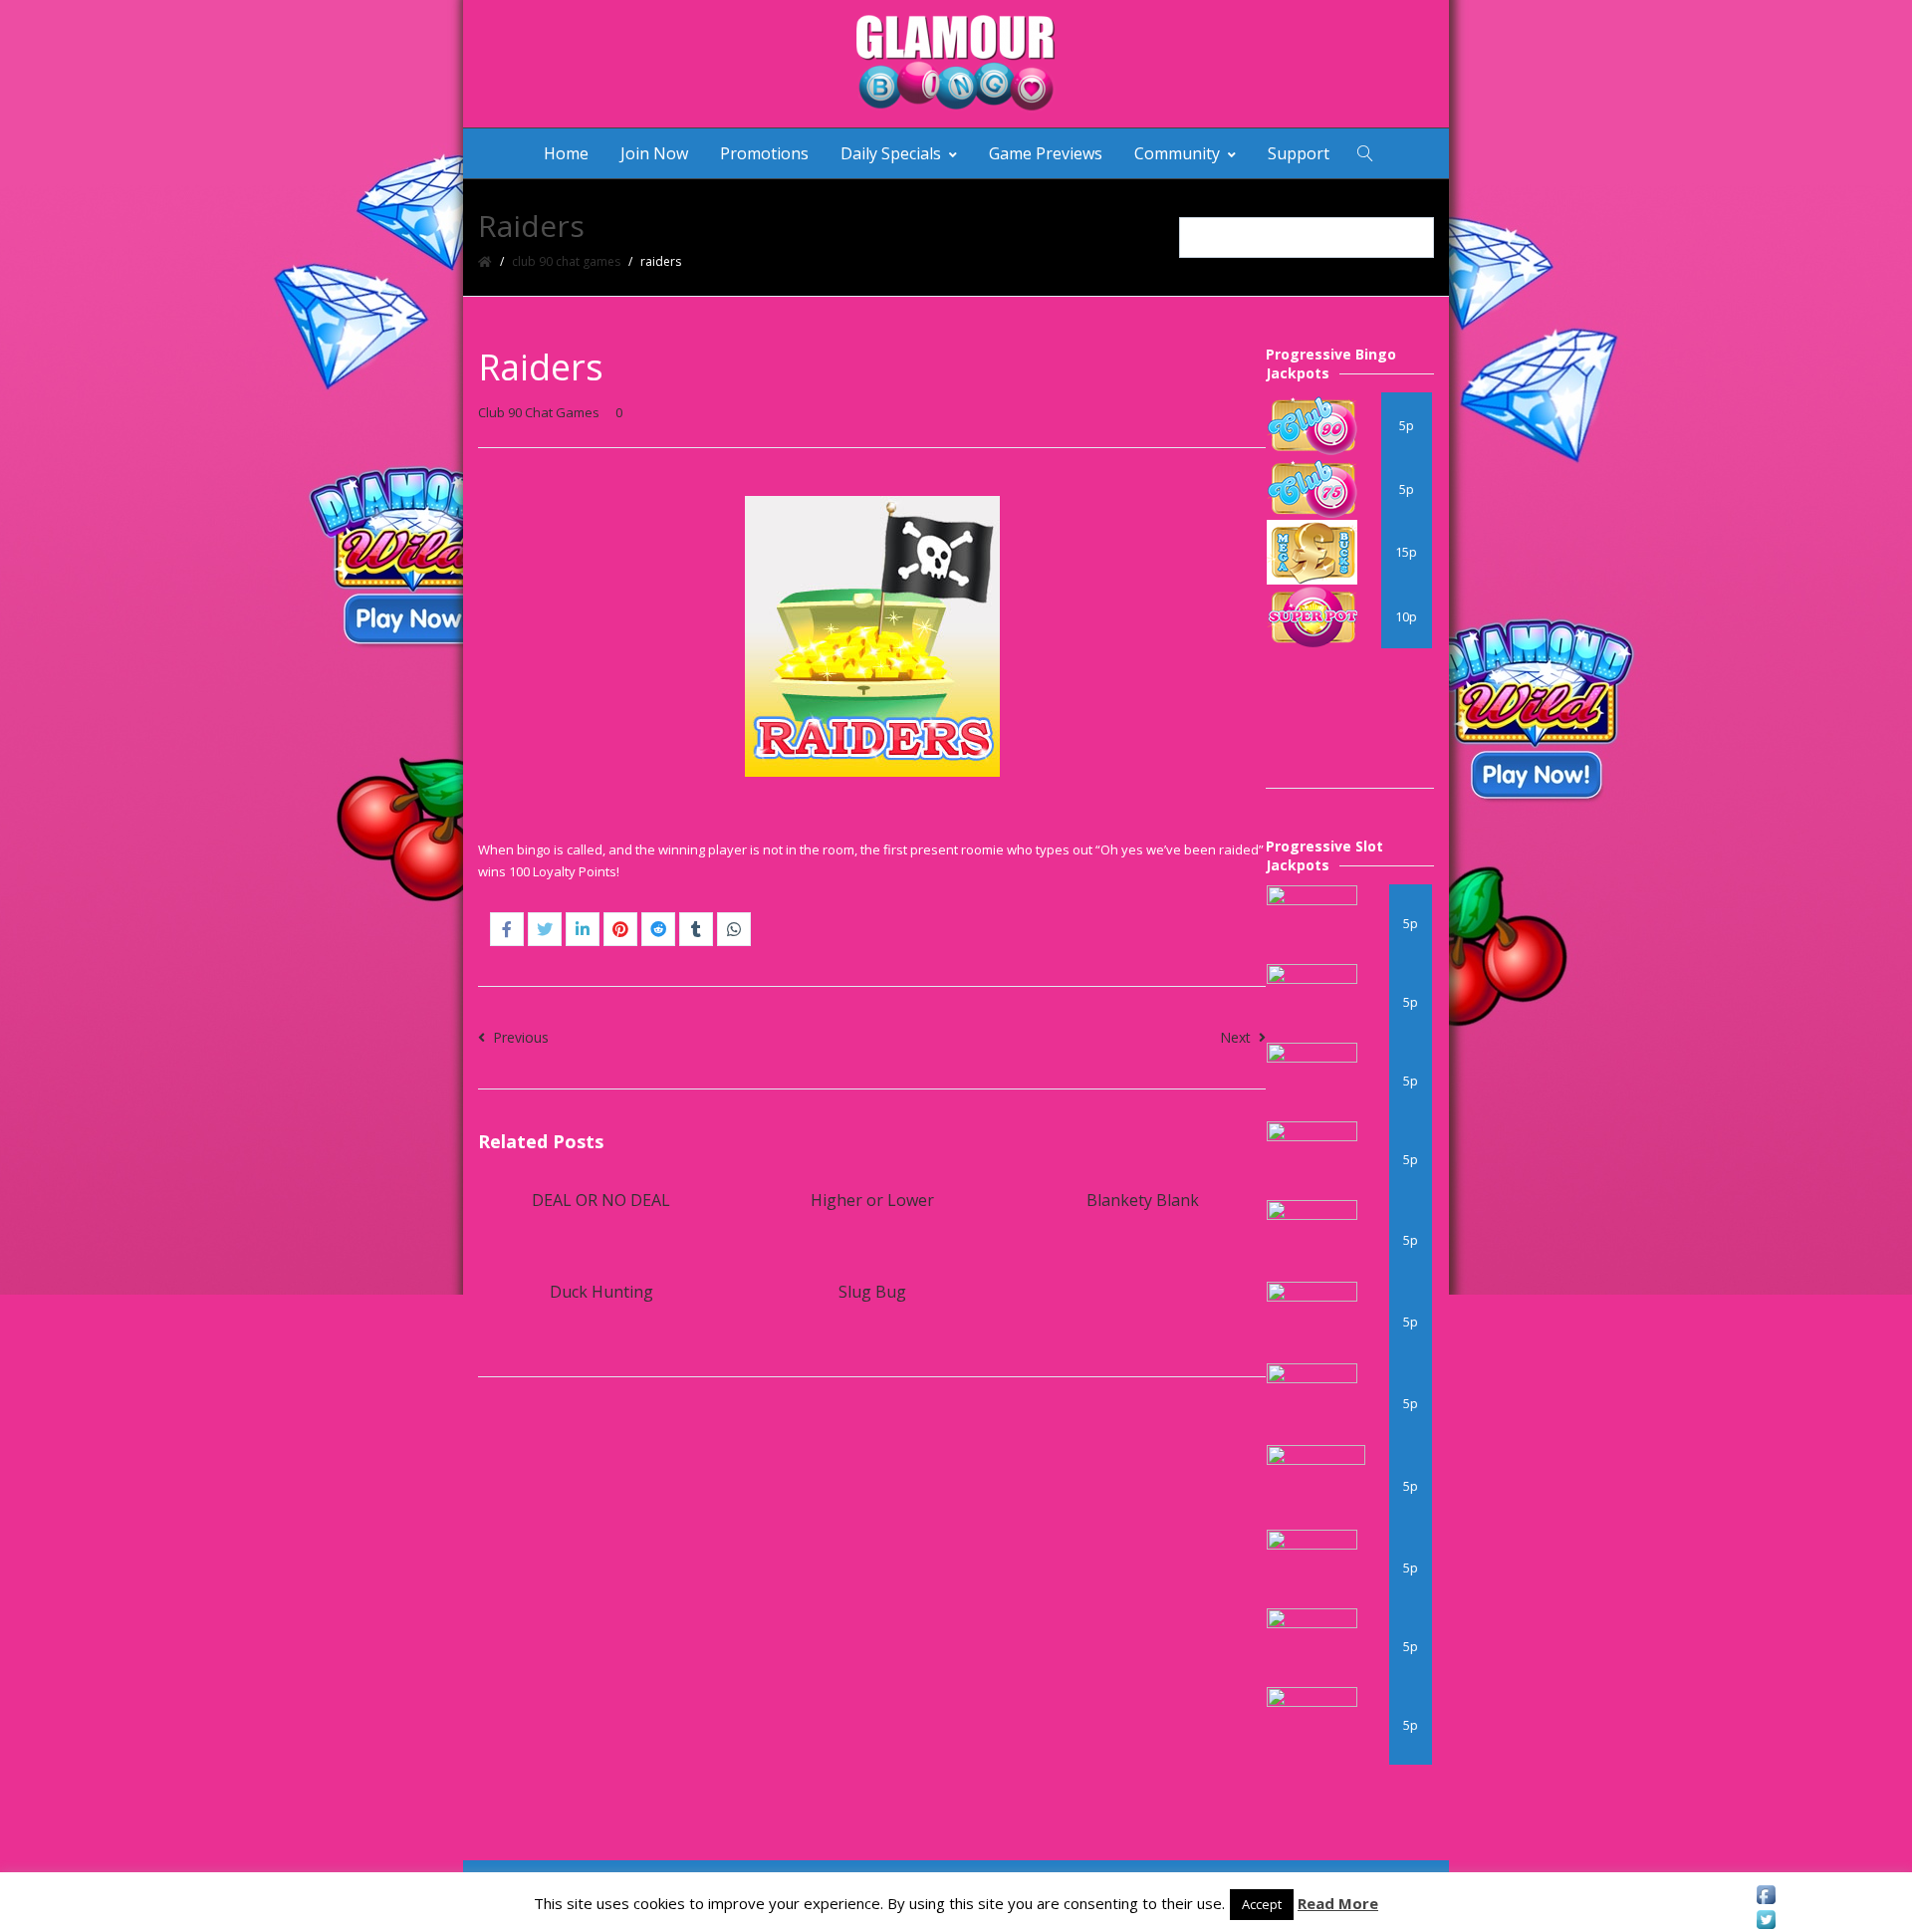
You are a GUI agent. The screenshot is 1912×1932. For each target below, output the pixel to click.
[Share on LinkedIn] (583, 929)
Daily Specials (891, 153)
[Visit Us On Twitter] (1766, 1920)
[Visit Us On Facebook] (1766, 1895)
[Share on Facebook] (507, 929)
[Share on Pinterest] (620, 929)
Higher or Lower (872, 1200)
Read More (1338, 1903)
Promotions (764, 153)
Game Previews (1046, 153)
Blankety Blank (1143, 1200)
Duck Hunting (601, 1292)
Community (1177, 153)
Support (1299, 153)
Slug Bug (872, 1292)
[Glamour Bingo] (956, 64)
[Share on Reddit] (658, 929)
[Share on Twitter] (545, 929)
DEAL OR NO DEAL (601, 1200)
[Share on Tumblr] (696, 929)
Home (566, 153)
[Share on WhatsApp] (734, 929)
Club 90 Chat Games (566, 261)
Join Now (654, 153)
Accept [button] (1262, 1904)
